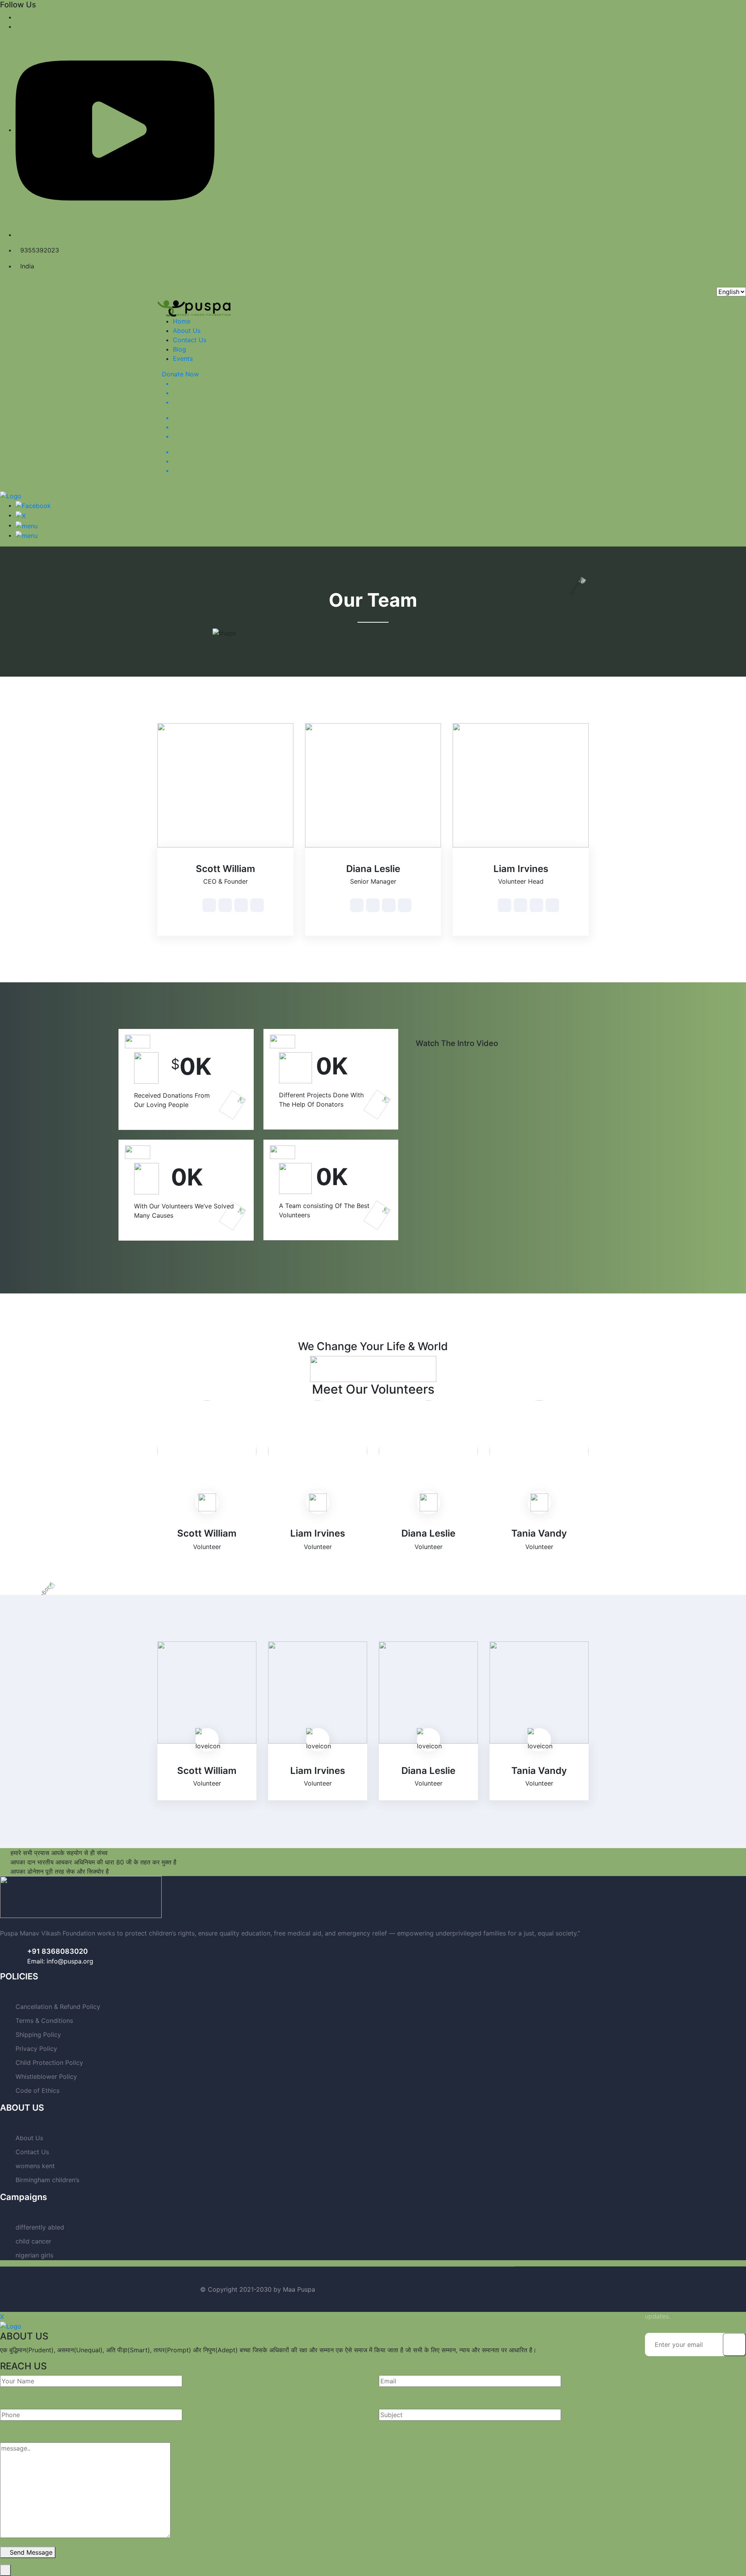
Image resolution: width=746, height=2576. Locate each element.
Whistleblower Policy (46, 2076)
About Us (187, 331)
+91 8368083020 (58, 1951)
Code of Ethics (37, 2090)
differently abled (40, 2227)
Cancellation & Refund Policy (58, 2007)
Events (183, 359)
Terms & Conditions (44, 2021)
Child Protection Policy (49, 2063)
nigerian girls (34, 2255)
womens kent (35, 2166)
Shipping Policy (38, 2035)
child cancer (33, 2241)
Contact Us (190, 340)
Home (182, 321)
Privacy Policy (36, 2049)
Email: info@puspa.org (60, 1961)
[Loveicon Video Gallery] (418, 1034)
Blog (180, 349)
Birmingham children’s (47, 2180)
